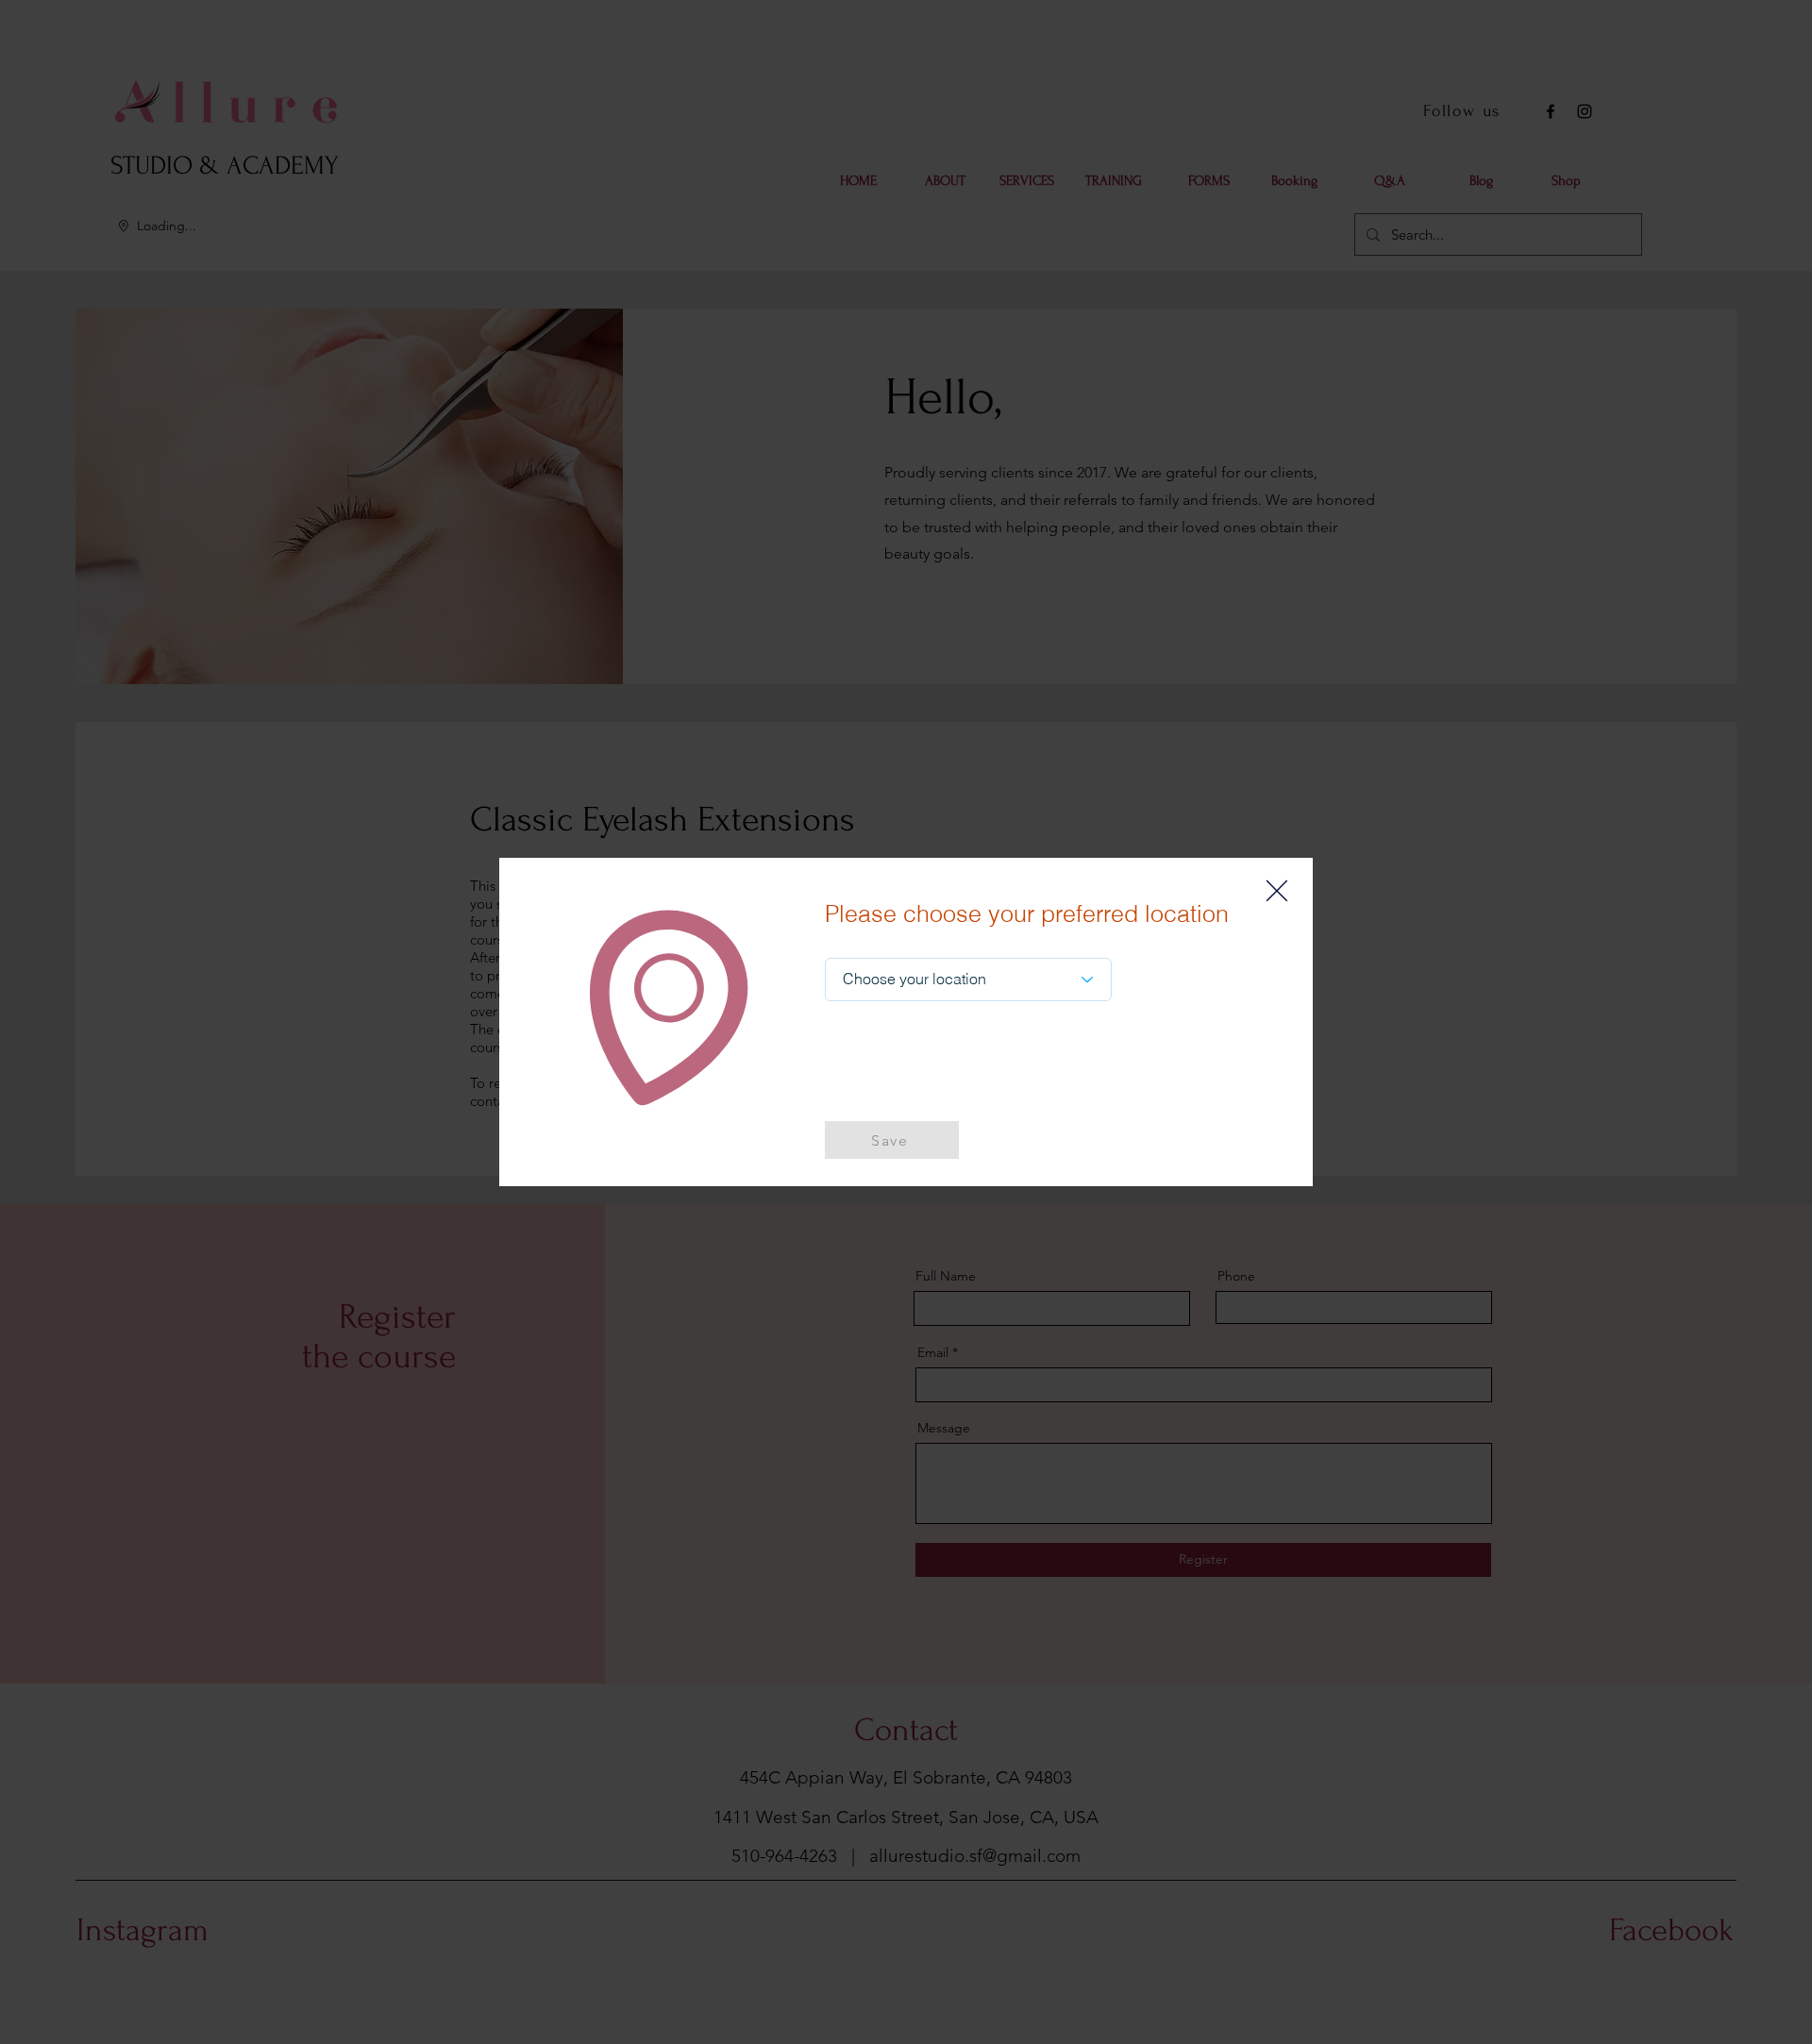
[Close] (1277, 891)
